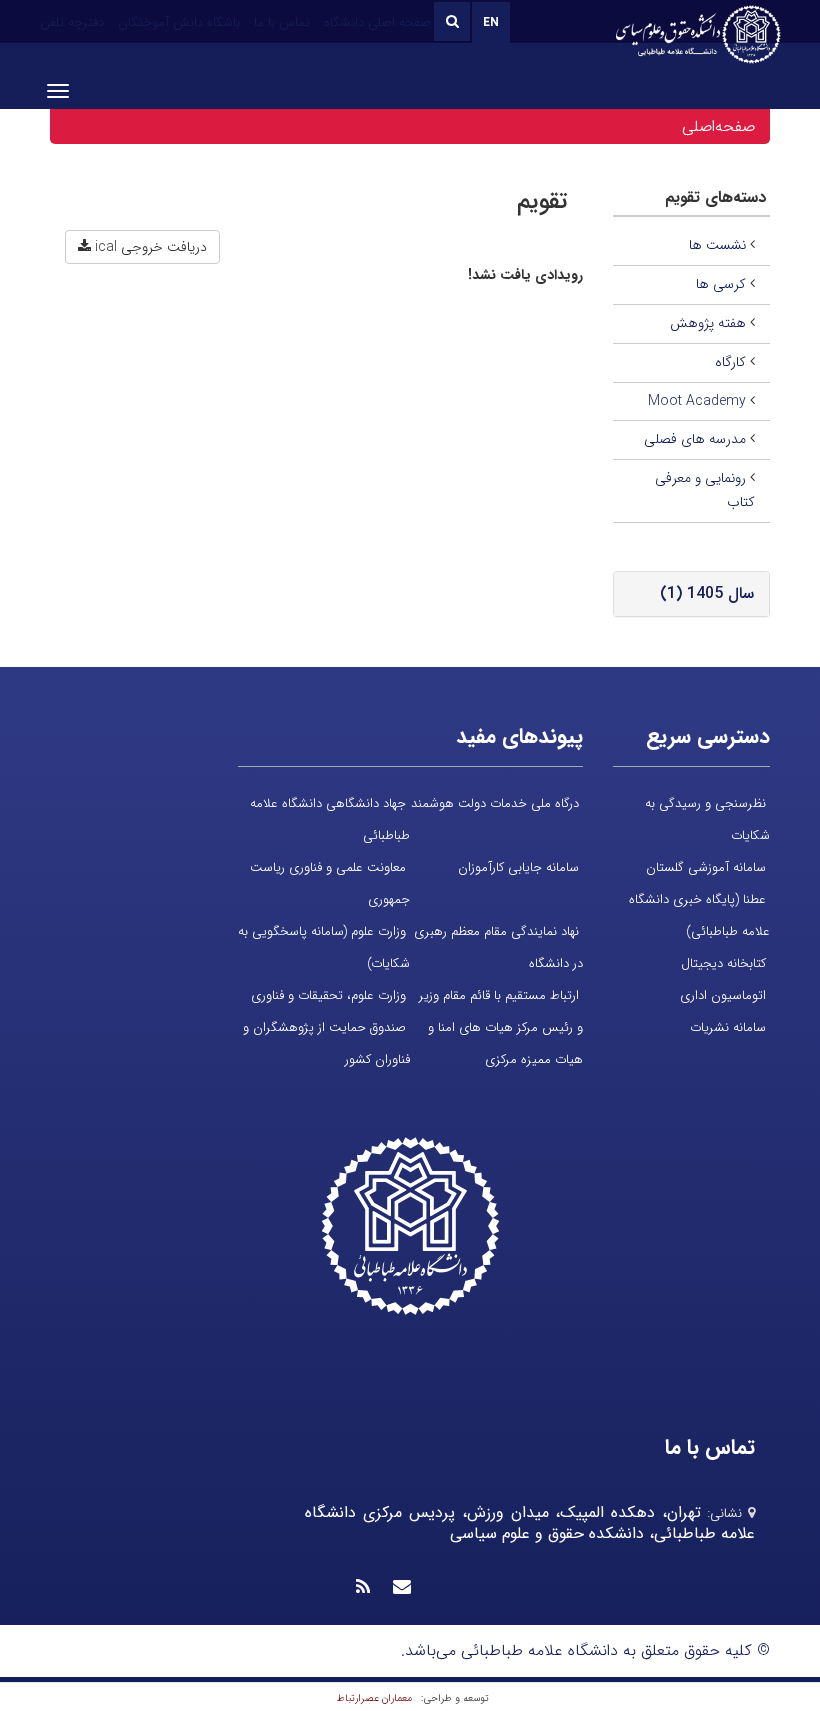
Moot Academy (697, 401)
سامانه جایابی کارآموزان (518, 867)
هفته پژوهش (708, 323)
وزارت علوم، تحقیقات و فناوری (328, 995)
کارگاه (730, 362)
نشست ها (717, 245)
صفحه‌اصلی (718, 126)
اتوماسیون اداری (723, 995)
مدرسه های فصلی (695, 439)
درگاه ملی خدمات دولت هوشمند (495, 803)
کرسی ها (721, 284)
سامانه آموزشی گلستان (706, 867)
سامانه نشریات (728, 1027)
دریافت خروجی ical (149, 247)
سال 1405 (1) (707, 593)
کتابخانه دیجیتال (723, 963)
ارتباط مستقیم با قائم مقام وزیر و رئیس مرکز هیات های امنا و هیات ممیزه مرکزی (501, 1027)
